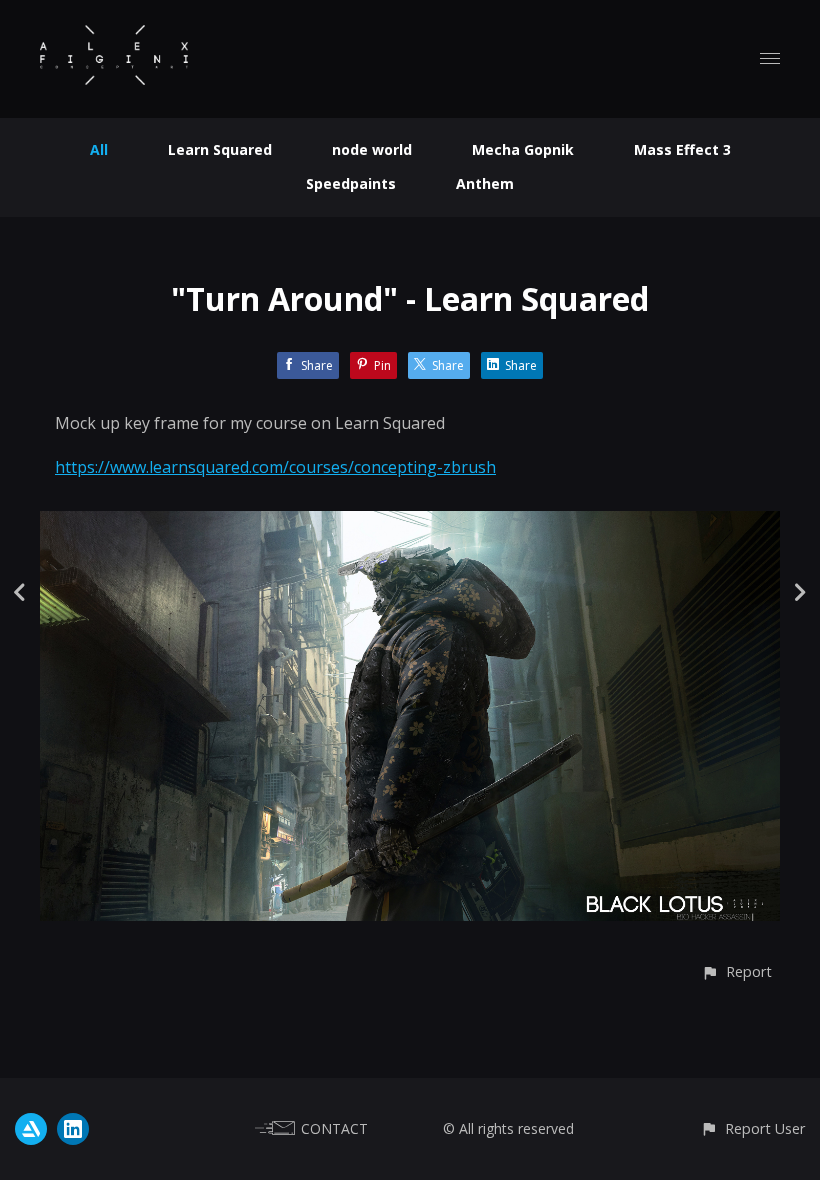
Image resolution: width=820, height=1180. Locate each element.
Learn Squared (220, 149)
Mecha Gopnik (523, 149)
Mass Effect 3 (682, 149)
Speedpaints (351, 183)
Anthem (485, 183)
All (99, 149)
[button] (736, 971)
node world (372, 149)
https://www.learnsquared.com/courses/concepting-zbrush (275, 467)
